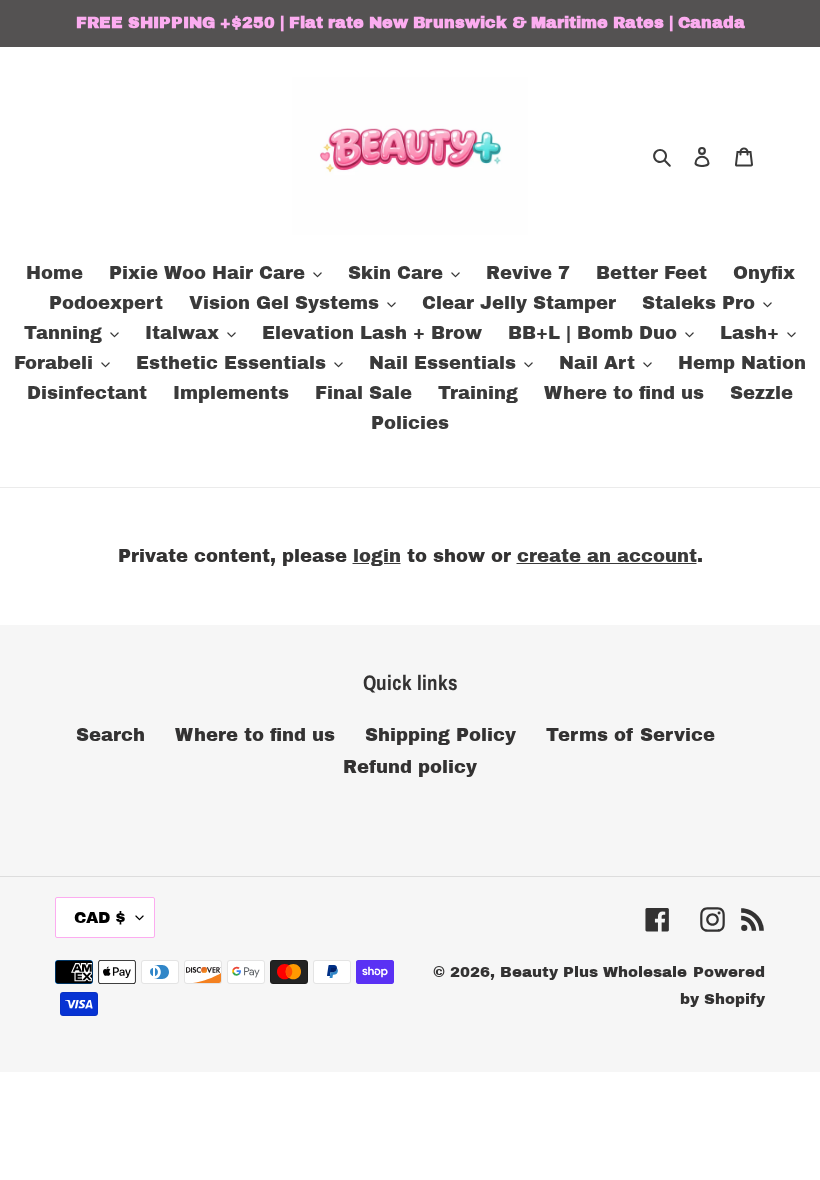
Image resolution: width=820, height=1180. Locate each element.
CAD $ (100, 917)
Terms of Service (630, 735)
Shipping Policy (440, 735)
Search (110, 735)
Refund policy (410, 767)
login (377, 556)
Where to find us (255, 735)
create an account (607, 556)
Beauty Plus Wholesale (593, 972)
